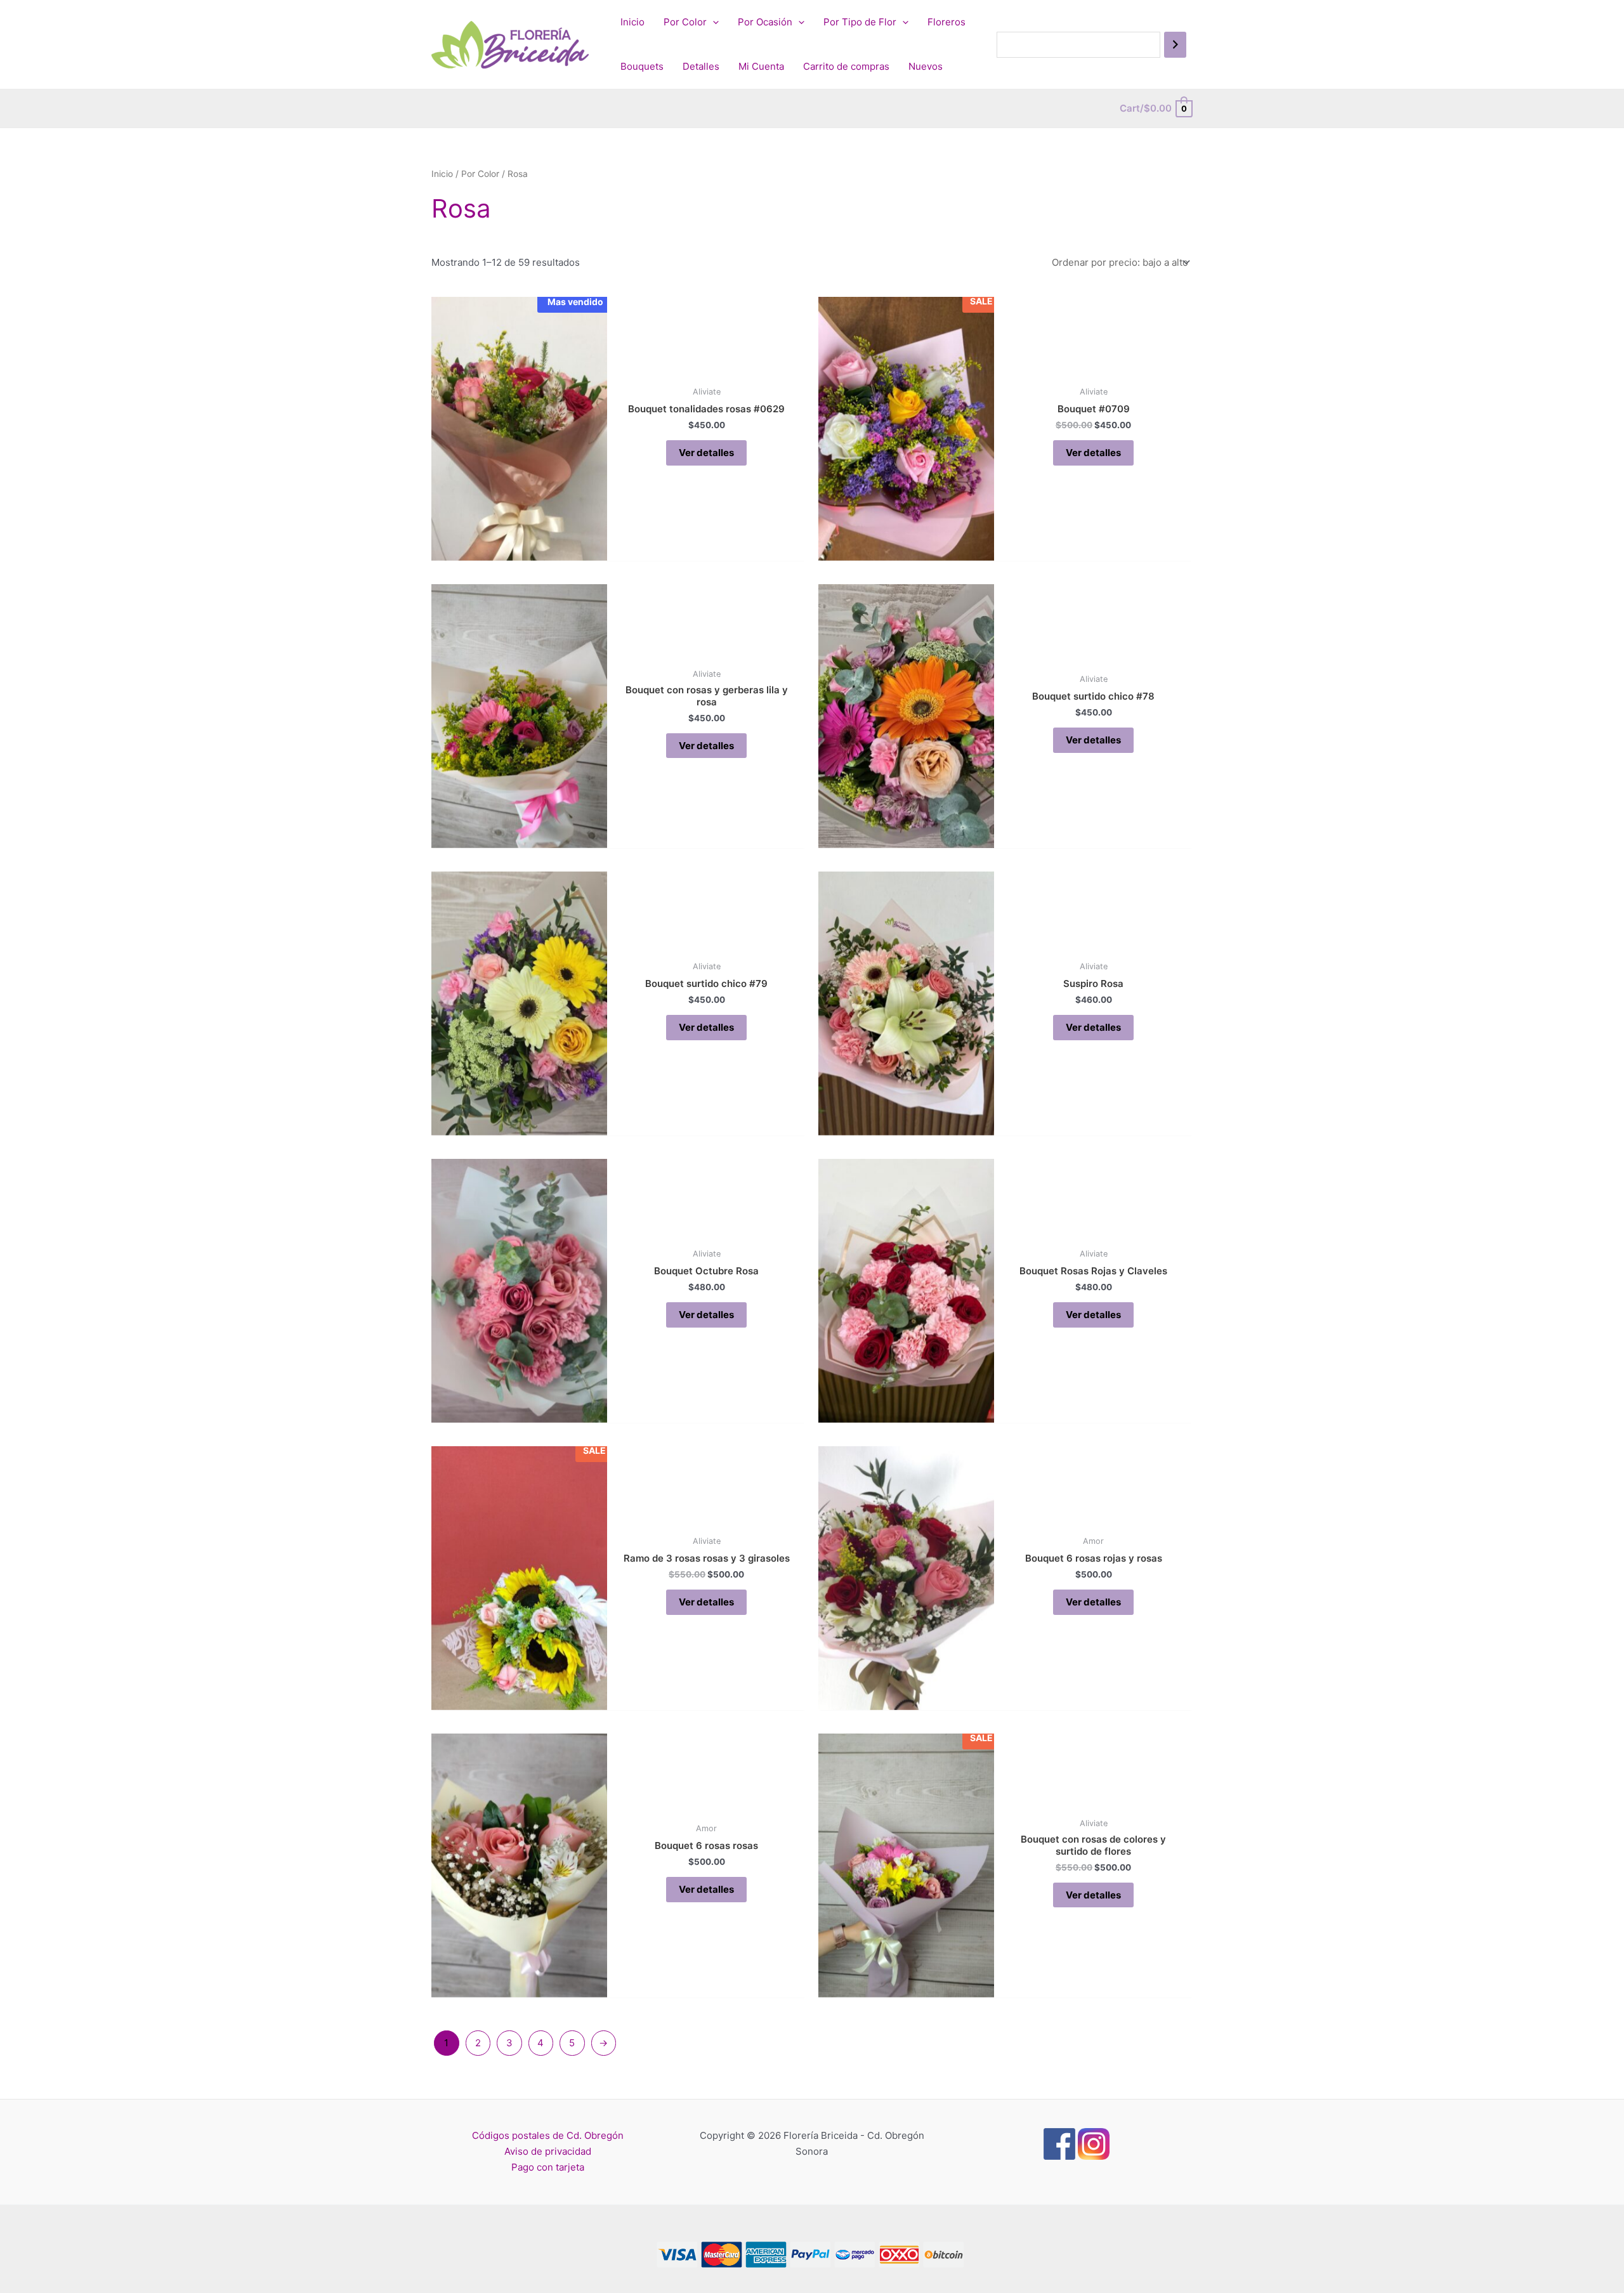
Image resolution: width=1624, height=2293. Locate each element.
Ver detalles (706, 453)
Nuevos (926, 66)
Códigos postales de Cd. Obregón (548, 2135)
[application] (713, 22)
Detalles (701, 66)
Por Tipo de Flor (860, 22)
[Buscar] (1175, 45)
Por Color (685, 22)
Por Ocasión (765, 22)
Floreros (946, 22)
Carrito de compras (846, 66)
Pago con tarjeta (548, 2167)
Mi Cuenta (761, 66)
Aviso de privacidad (548, 2151)
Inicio (632, 22)
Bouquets (642, 66)
